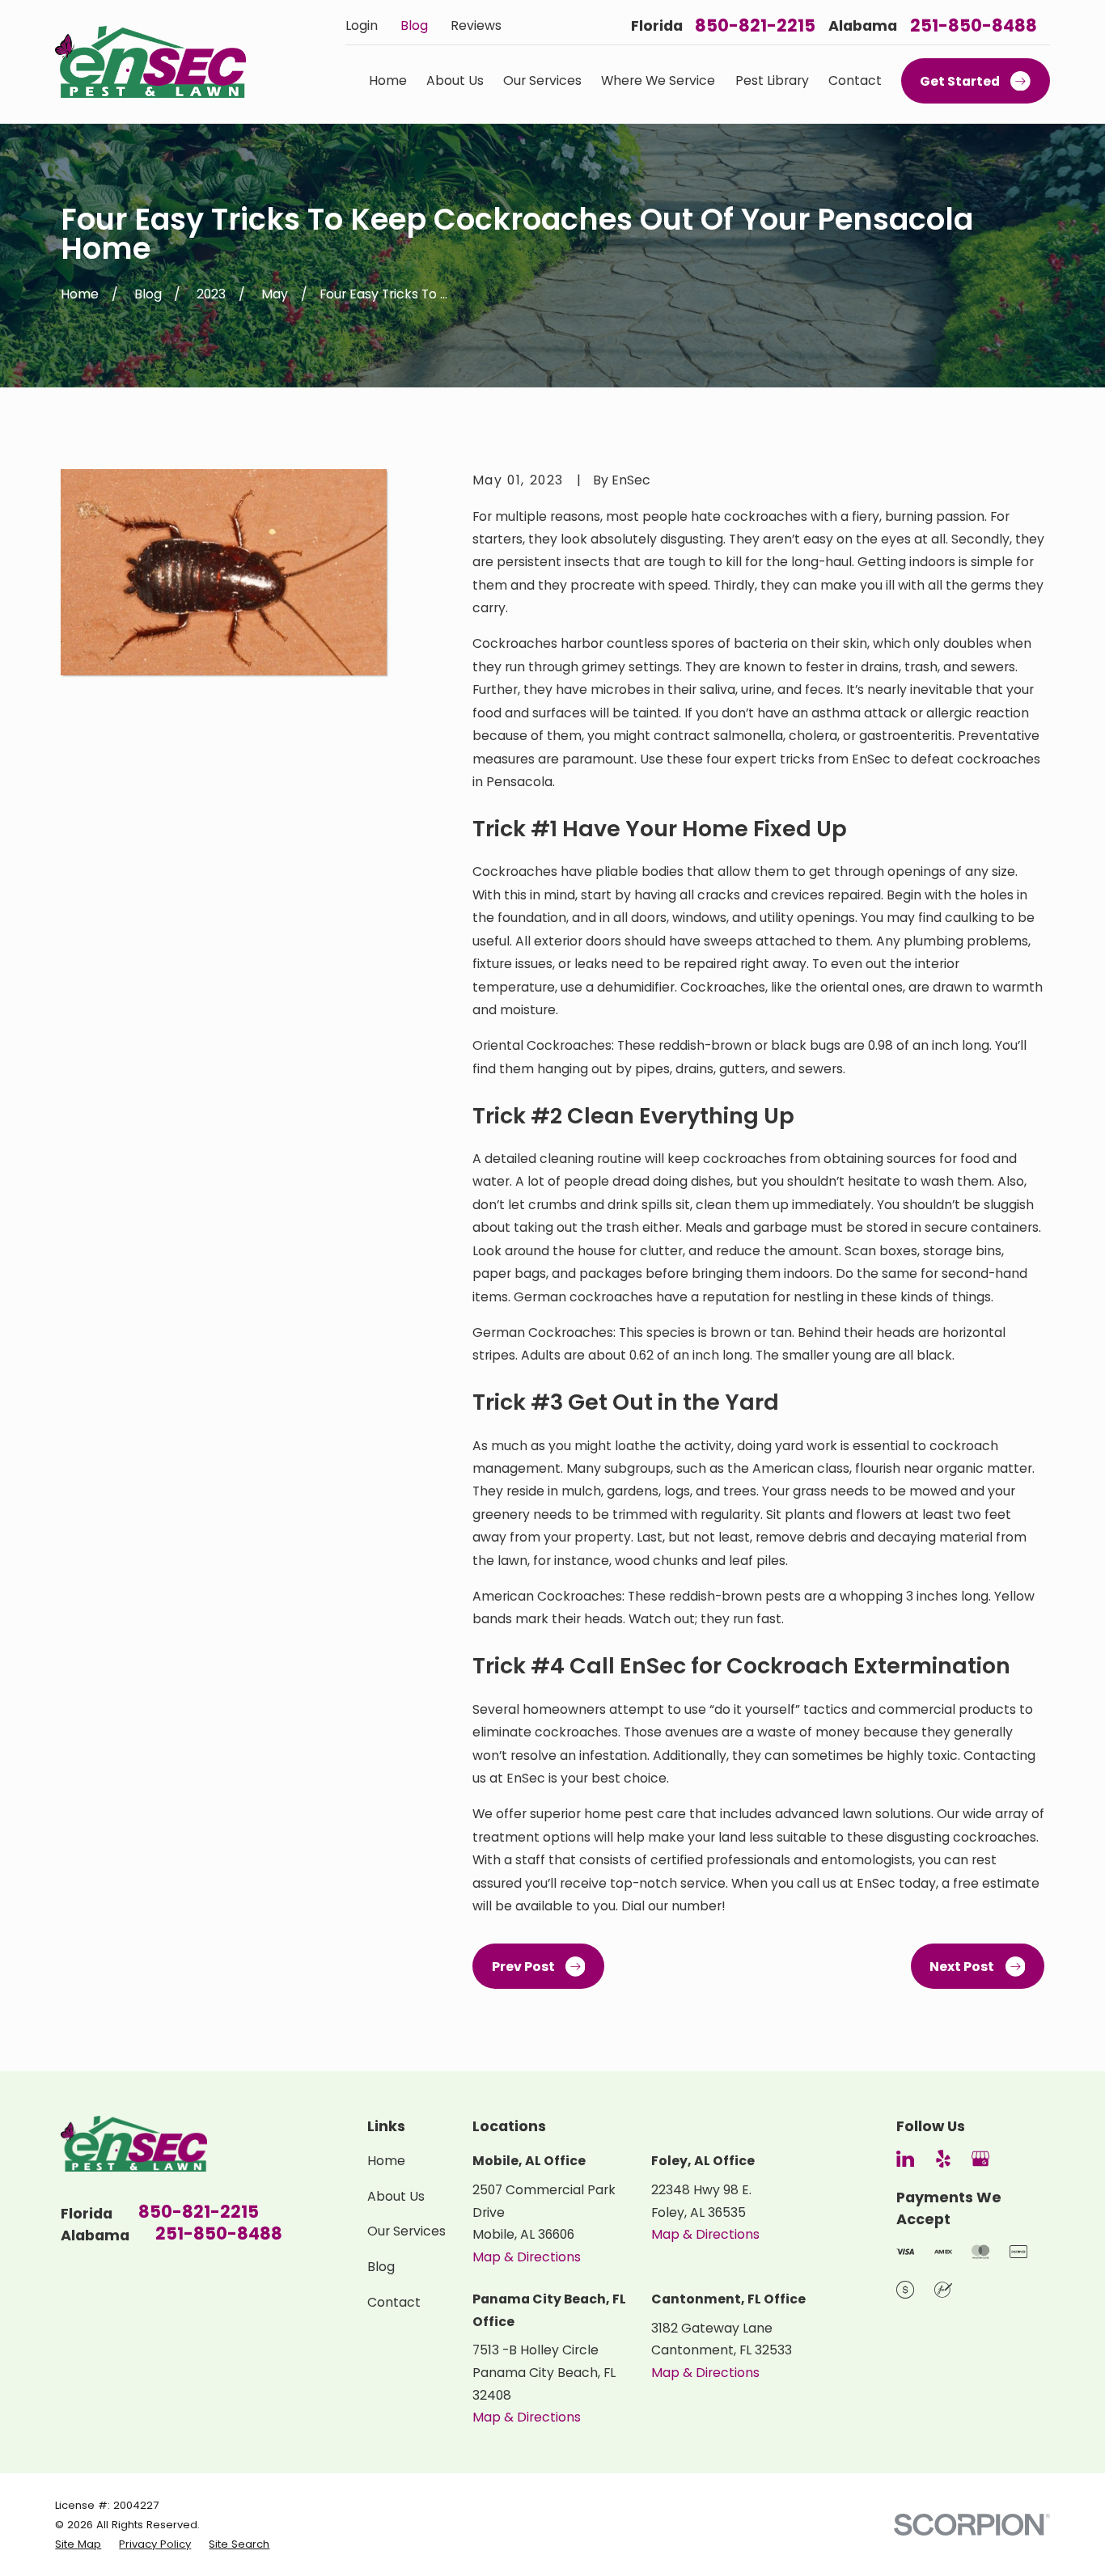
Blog (414, 25)
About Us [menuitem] (455, 80)
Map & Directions (527, 2257)
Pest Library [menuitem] (772, 80)
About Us (396, 2196)
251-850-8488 (974, 25)
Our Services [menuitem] (542, 80)
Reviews (476, 25)
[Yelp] (943, 2159)
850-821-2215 (755, 25)
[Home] (150, 62)
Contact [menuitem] (855, 80)
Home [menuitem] (388, 80)
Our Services (406, 2231)
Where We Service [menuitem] (658, 80)
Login (362, 25)
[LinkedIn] (905, 2159)
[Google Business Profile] (980, 2159)
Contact (394, 2302)
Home (386, 2161)
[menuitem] (78, 2544)
